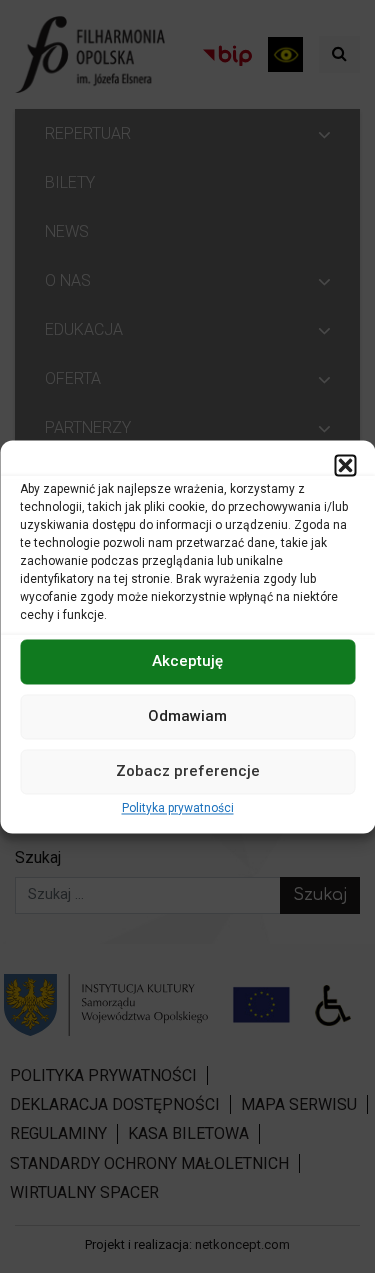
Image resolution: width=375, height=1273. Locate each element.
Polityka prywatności (178, 808)
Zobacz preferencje (188, 771)
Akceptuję (187, 661)
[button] (345, 465)
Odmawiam (187, 716)
